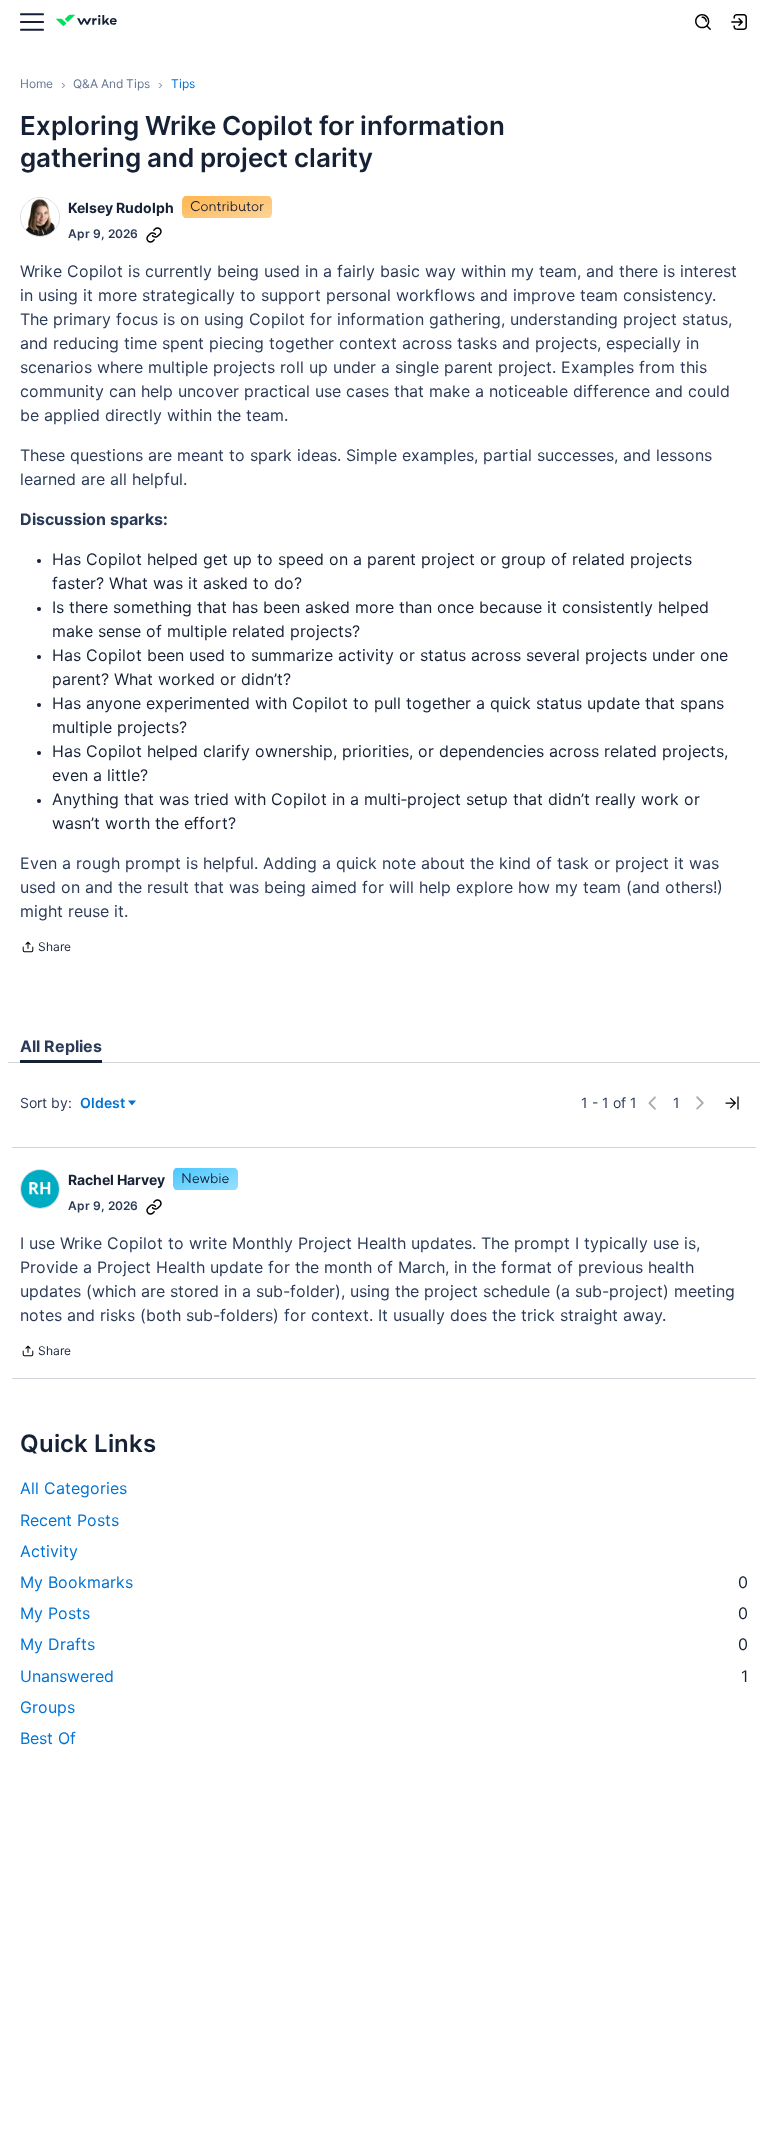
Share (45, 949)
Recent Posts (69, 1520)
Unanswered (384, 1676)
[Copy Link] (154, 234)
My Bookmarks (384, 1582)
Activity (49, 1551)
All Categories (73, 1488)
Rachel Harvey (116, 1179)
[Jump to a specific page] (732, 1103)
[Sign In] (739, 22)
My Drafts (384, 1644)
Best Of (48, 1738)
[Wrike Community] (90, 22)
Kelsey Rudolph (121, 207)
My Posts (384, 1613)
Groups (47, 1707)
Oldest (104, 1103)
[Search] (703, 22)
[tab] (61, 1046)
